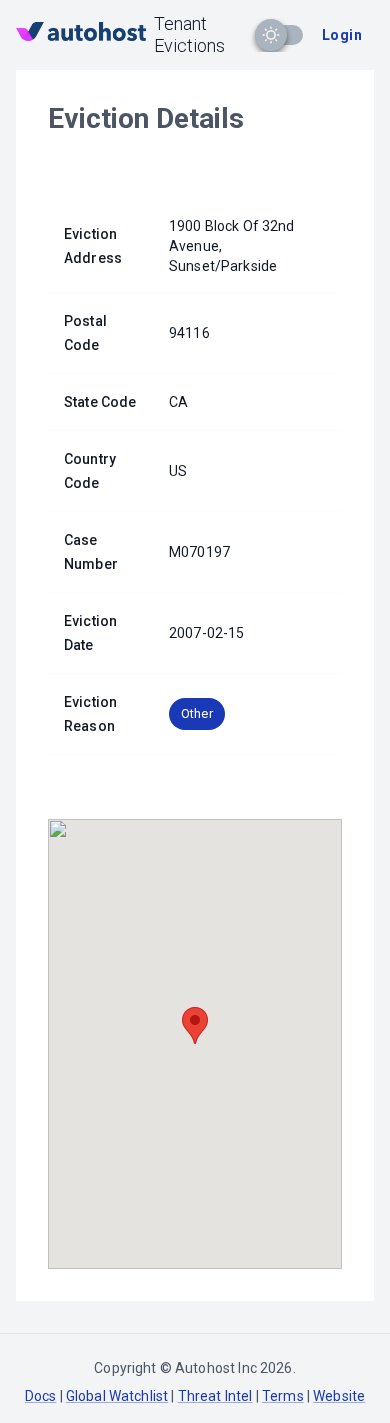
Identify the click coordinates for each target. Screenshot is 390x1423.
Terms (283, 1396)
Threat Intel (215, 1396)
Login (342, 35)
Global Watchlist (117, 1396)
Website (339, 1396)
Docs (41, 1396)
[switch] (271, 35)
